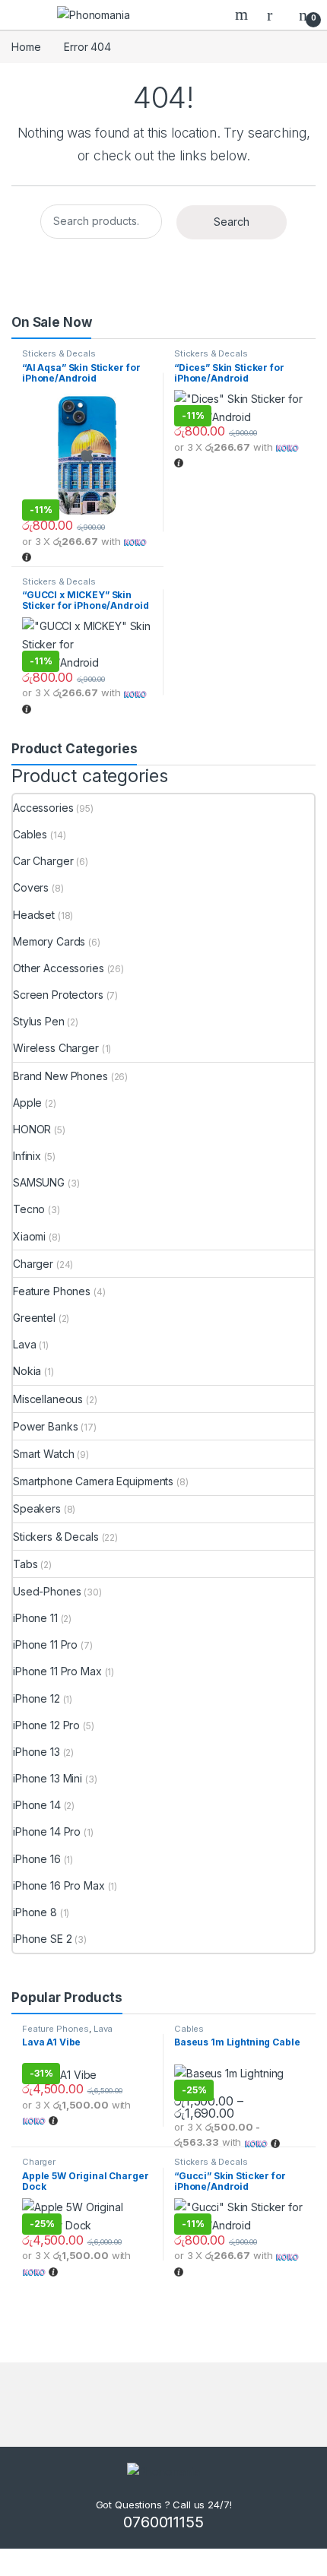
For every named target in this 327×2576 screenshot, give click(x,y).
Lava (24, 1344)
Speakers (37, 1508)
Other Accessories (59, 968)
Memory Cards (49, 941)
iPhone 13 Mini (48, 1778)
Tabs (25, 1564)
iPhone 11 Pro (45, 1644)
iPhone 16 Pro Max (59, 1885)
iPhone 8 (35, 1912)
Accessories (43, 808)
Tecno (29, 1209)
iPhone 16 (37, 1859)
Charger (33, 1264)
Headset (34, 915)
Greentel (34, 1318)
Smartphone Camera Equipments (93, 1481)
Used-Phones (47, 1591)
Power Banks (45, 1426)
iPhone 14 (37, 1805)
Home (26, 47)
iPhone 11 (35, 1618)
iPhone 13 (37, 1752)
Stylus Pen (39, 1021)
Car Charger (43, 861)
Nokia (27, 1371)
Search (243, 14)
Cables (30, 834)
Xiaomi (29, 1236)
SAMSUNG (39, 1182)
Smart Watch (43, 1454)
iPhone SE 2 (42, 1939)
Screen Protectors (58, 995)
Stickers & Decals (59, 353)
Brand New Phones (60, 1076)
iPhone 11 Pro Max (57, 1671)
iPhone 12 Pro (46, 1725)
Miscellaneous (48, 1399)
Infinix (27, 1156)
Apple (27, 1103)
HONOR (32, 1129)
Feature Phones (52, 1291)
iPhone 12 (37, 1698)
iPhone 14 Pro (47, 1831)
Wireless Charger (56, 1048)
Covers (31, 887)
